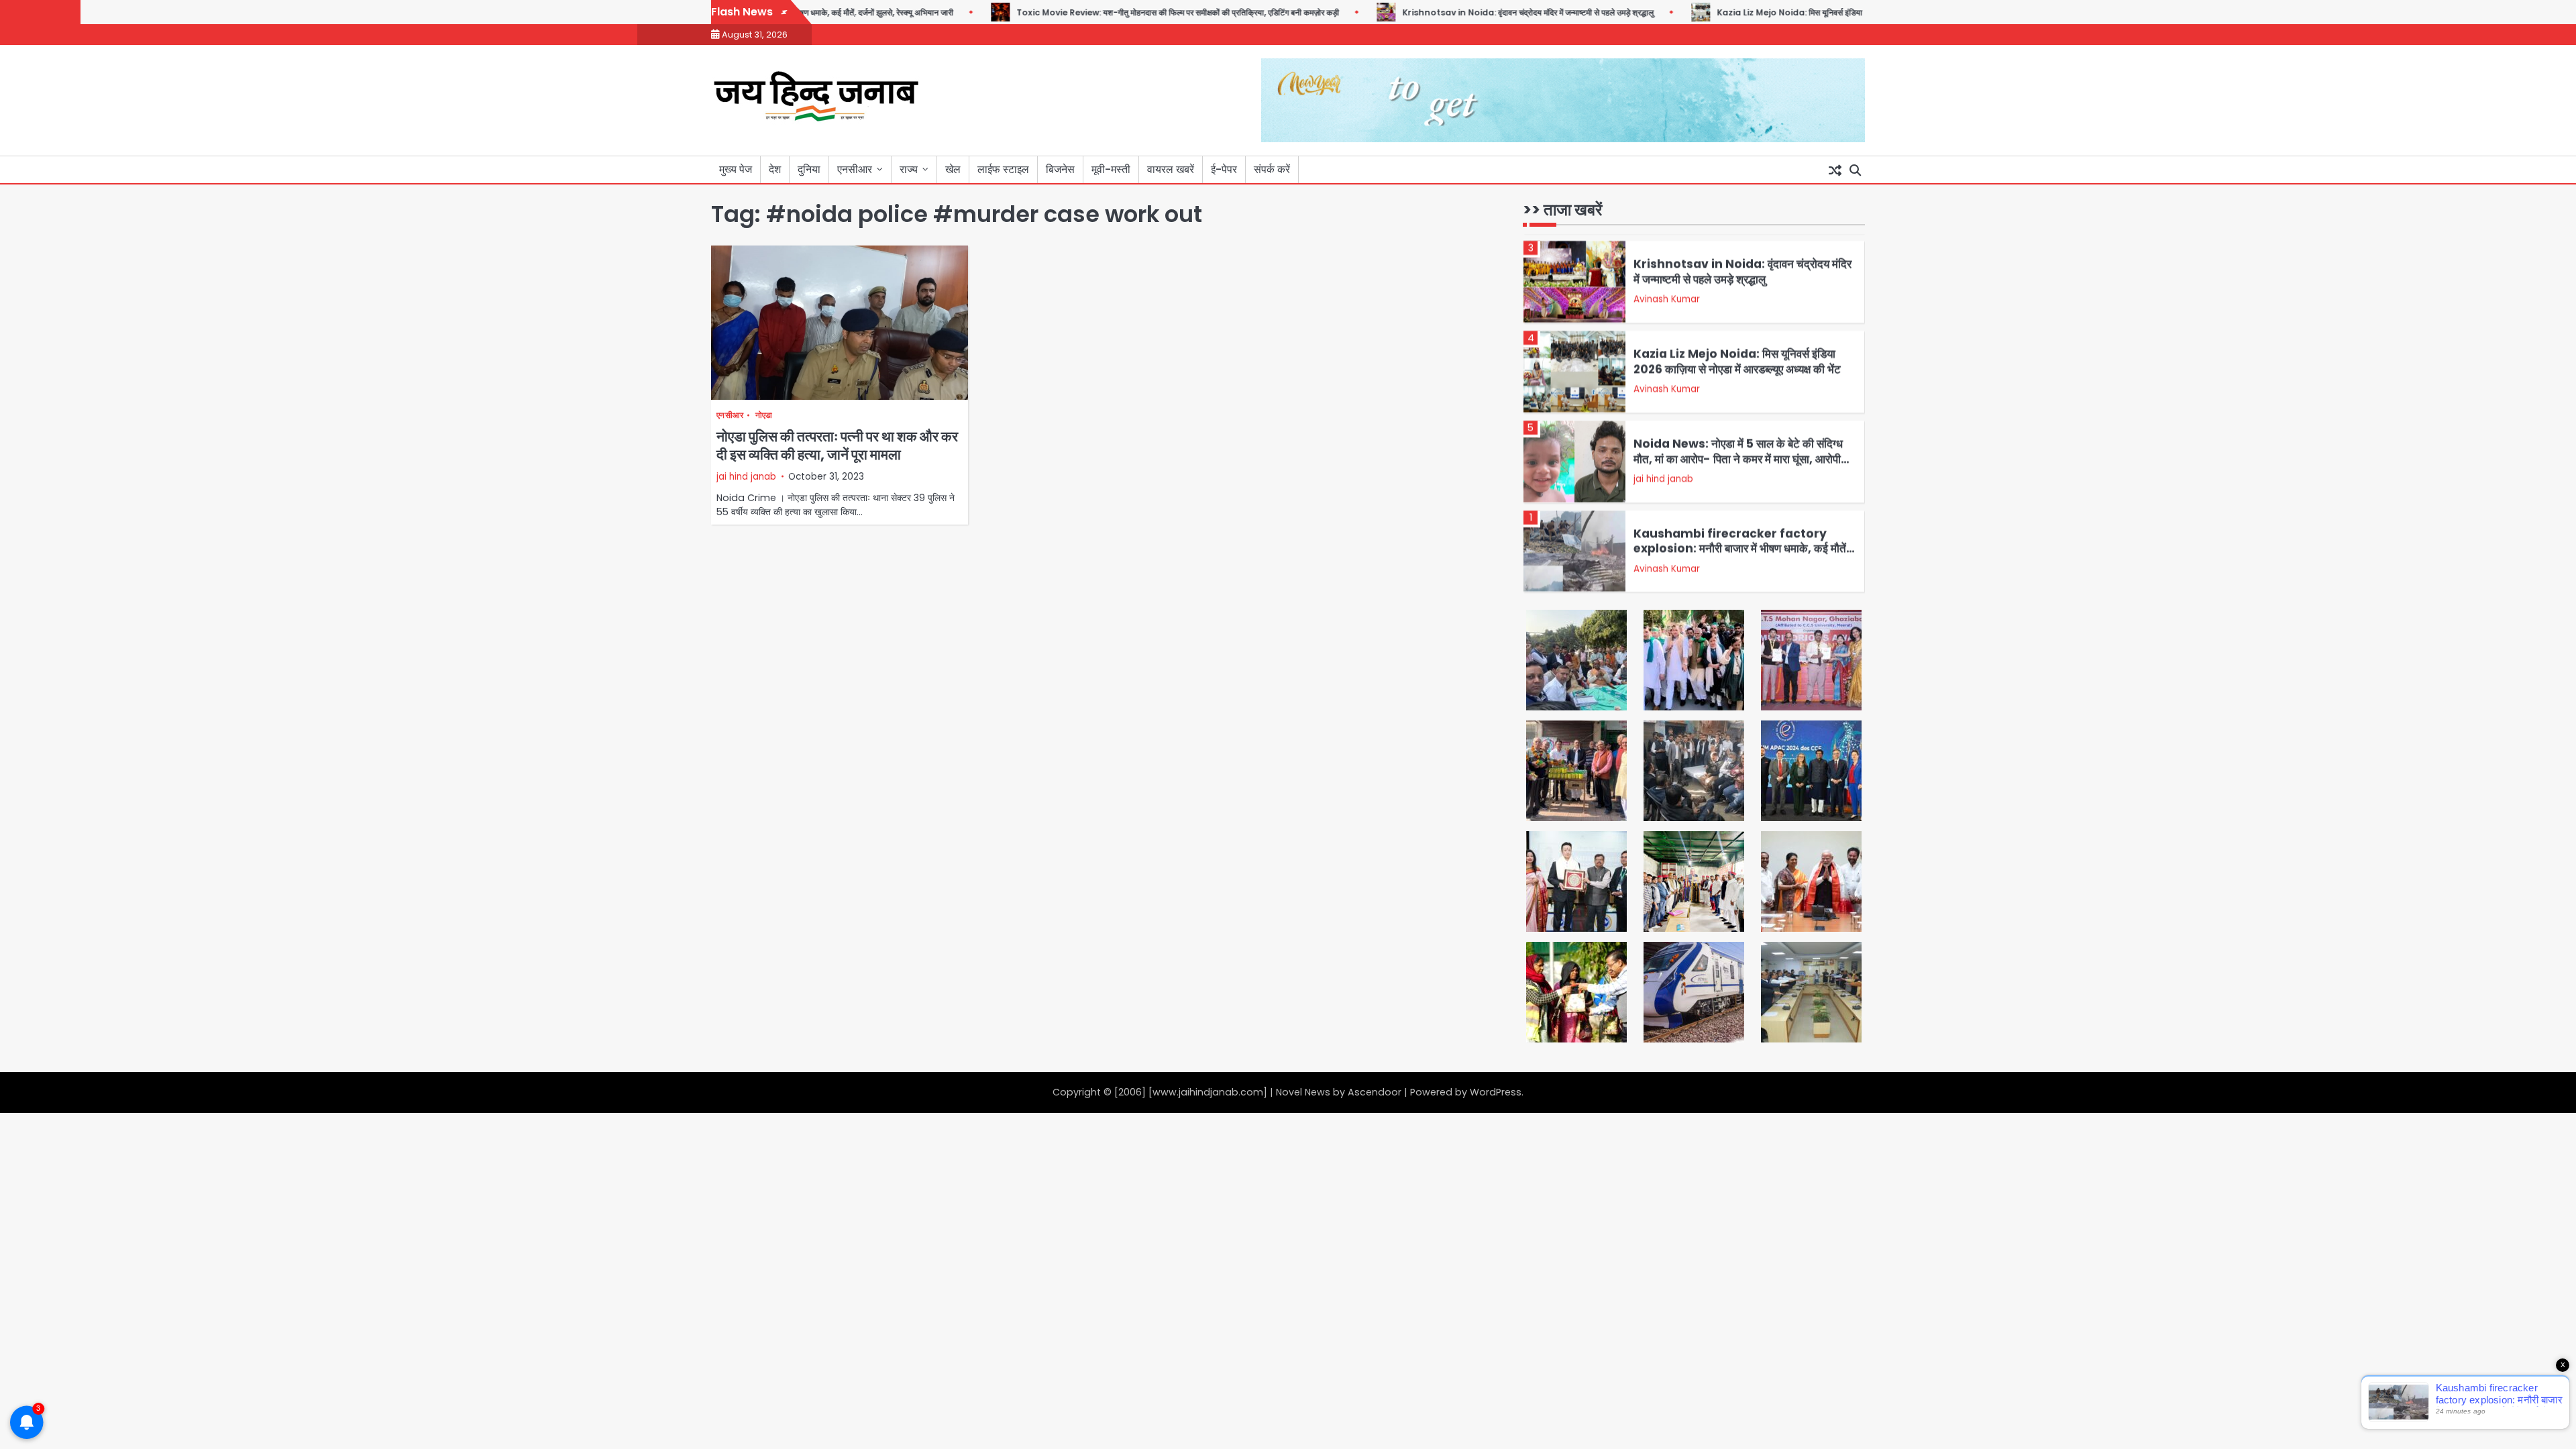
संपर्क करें (1272, 169)
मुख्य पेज (736, 169)
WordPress (1496, 1092)
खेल (953, 169)
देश (775, 169)
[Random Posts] (1835, 170)
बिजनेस (1060, 169)
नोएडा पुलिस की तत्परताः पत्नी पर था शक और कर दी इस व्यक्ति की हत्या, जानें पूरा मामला (837, 445)
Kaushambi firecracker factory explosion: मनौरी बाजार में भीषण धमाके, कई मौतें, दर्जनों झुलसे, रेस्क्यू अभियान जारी (1741, 543)
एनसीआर (855, 169)
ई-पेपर (1224, 169)
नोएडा (764, 416)
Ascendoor (1375, 1092)
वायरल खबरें (1171, 169)
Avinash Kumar (1667, 293)
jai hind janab (746, 477)
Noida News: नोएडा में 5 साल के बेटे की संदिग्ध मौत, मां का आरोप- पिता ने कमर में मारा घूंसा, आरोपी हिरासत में (1738, 453)
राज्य (909, 169)
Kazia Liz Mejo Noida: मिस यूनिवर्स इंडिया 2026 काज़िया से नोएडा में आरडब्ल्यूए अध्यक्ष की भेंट (1821, 12)
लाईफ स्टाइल (1003, 169)
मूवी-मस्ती (1111, 169)
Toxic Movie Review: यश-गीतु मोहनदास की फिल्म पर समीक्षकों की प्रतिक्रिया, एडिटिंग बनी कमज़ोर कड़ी (1134, 12)
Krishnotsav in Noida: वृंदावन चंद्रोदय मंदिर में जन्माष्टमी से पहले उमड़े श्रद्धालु (1484, 12)
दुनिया (809, 169)
